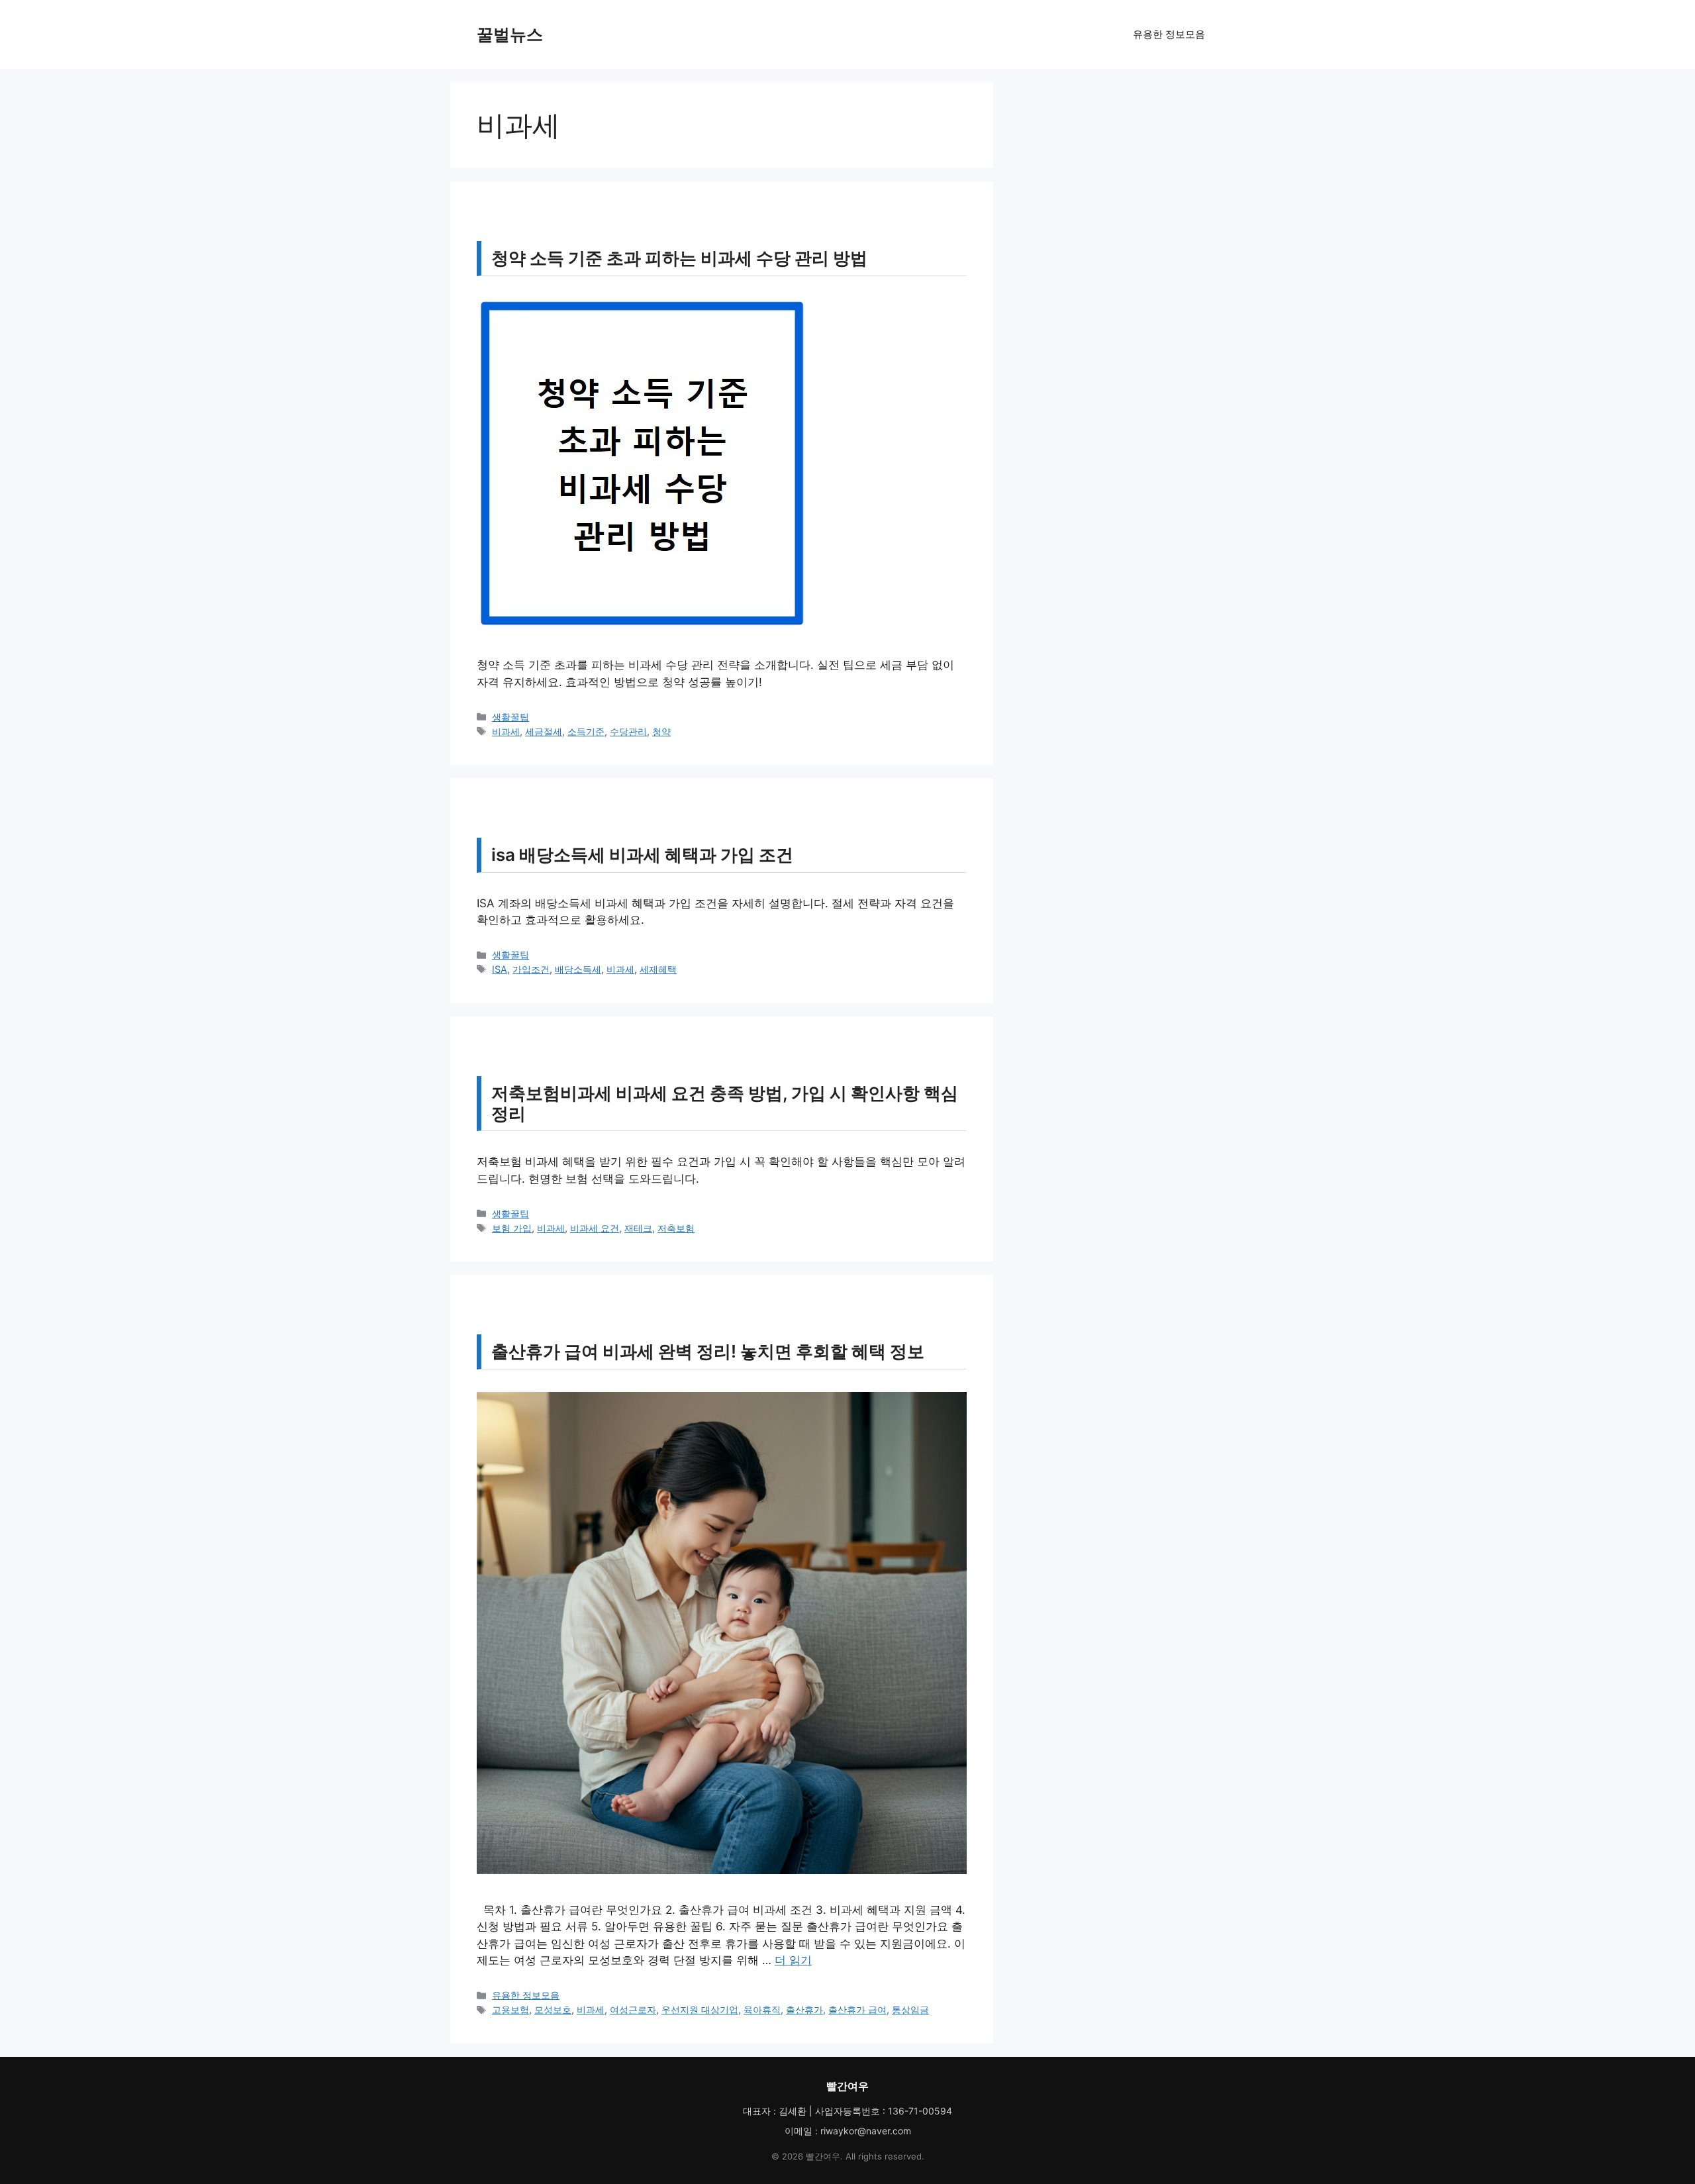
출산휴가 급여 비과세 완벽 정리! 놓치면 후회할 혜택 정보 (708, 1351)
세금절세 (544, 731)
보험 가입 (512, 1228)
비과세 (506, 731)
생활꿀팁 (510, 717)
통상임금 (910, 2010)
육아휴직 (762, 2010)
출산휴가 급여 (857, 2010)
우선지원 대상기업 (700, 2010)
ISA (500, 969)
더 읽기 (793, 1960)
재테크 (638, 1228)
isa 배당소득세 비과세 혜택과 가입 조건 (642, 855)
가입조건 (531, 969)
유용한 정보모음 (1169, 34)
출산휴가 (804, 2010)
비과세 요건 (595, 1228)
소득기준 (586, 731)
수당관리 (628, 731)
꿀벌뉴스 (510, 34)
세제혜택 (658, 969)
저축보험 (676, 1228)
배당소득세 (578, 969)
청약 (661, 731)
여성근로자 (633, 2010)
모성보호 (553, 2010)
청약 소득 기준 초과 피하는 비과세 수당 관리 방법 (679, 258)
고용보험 (510, 2010)
